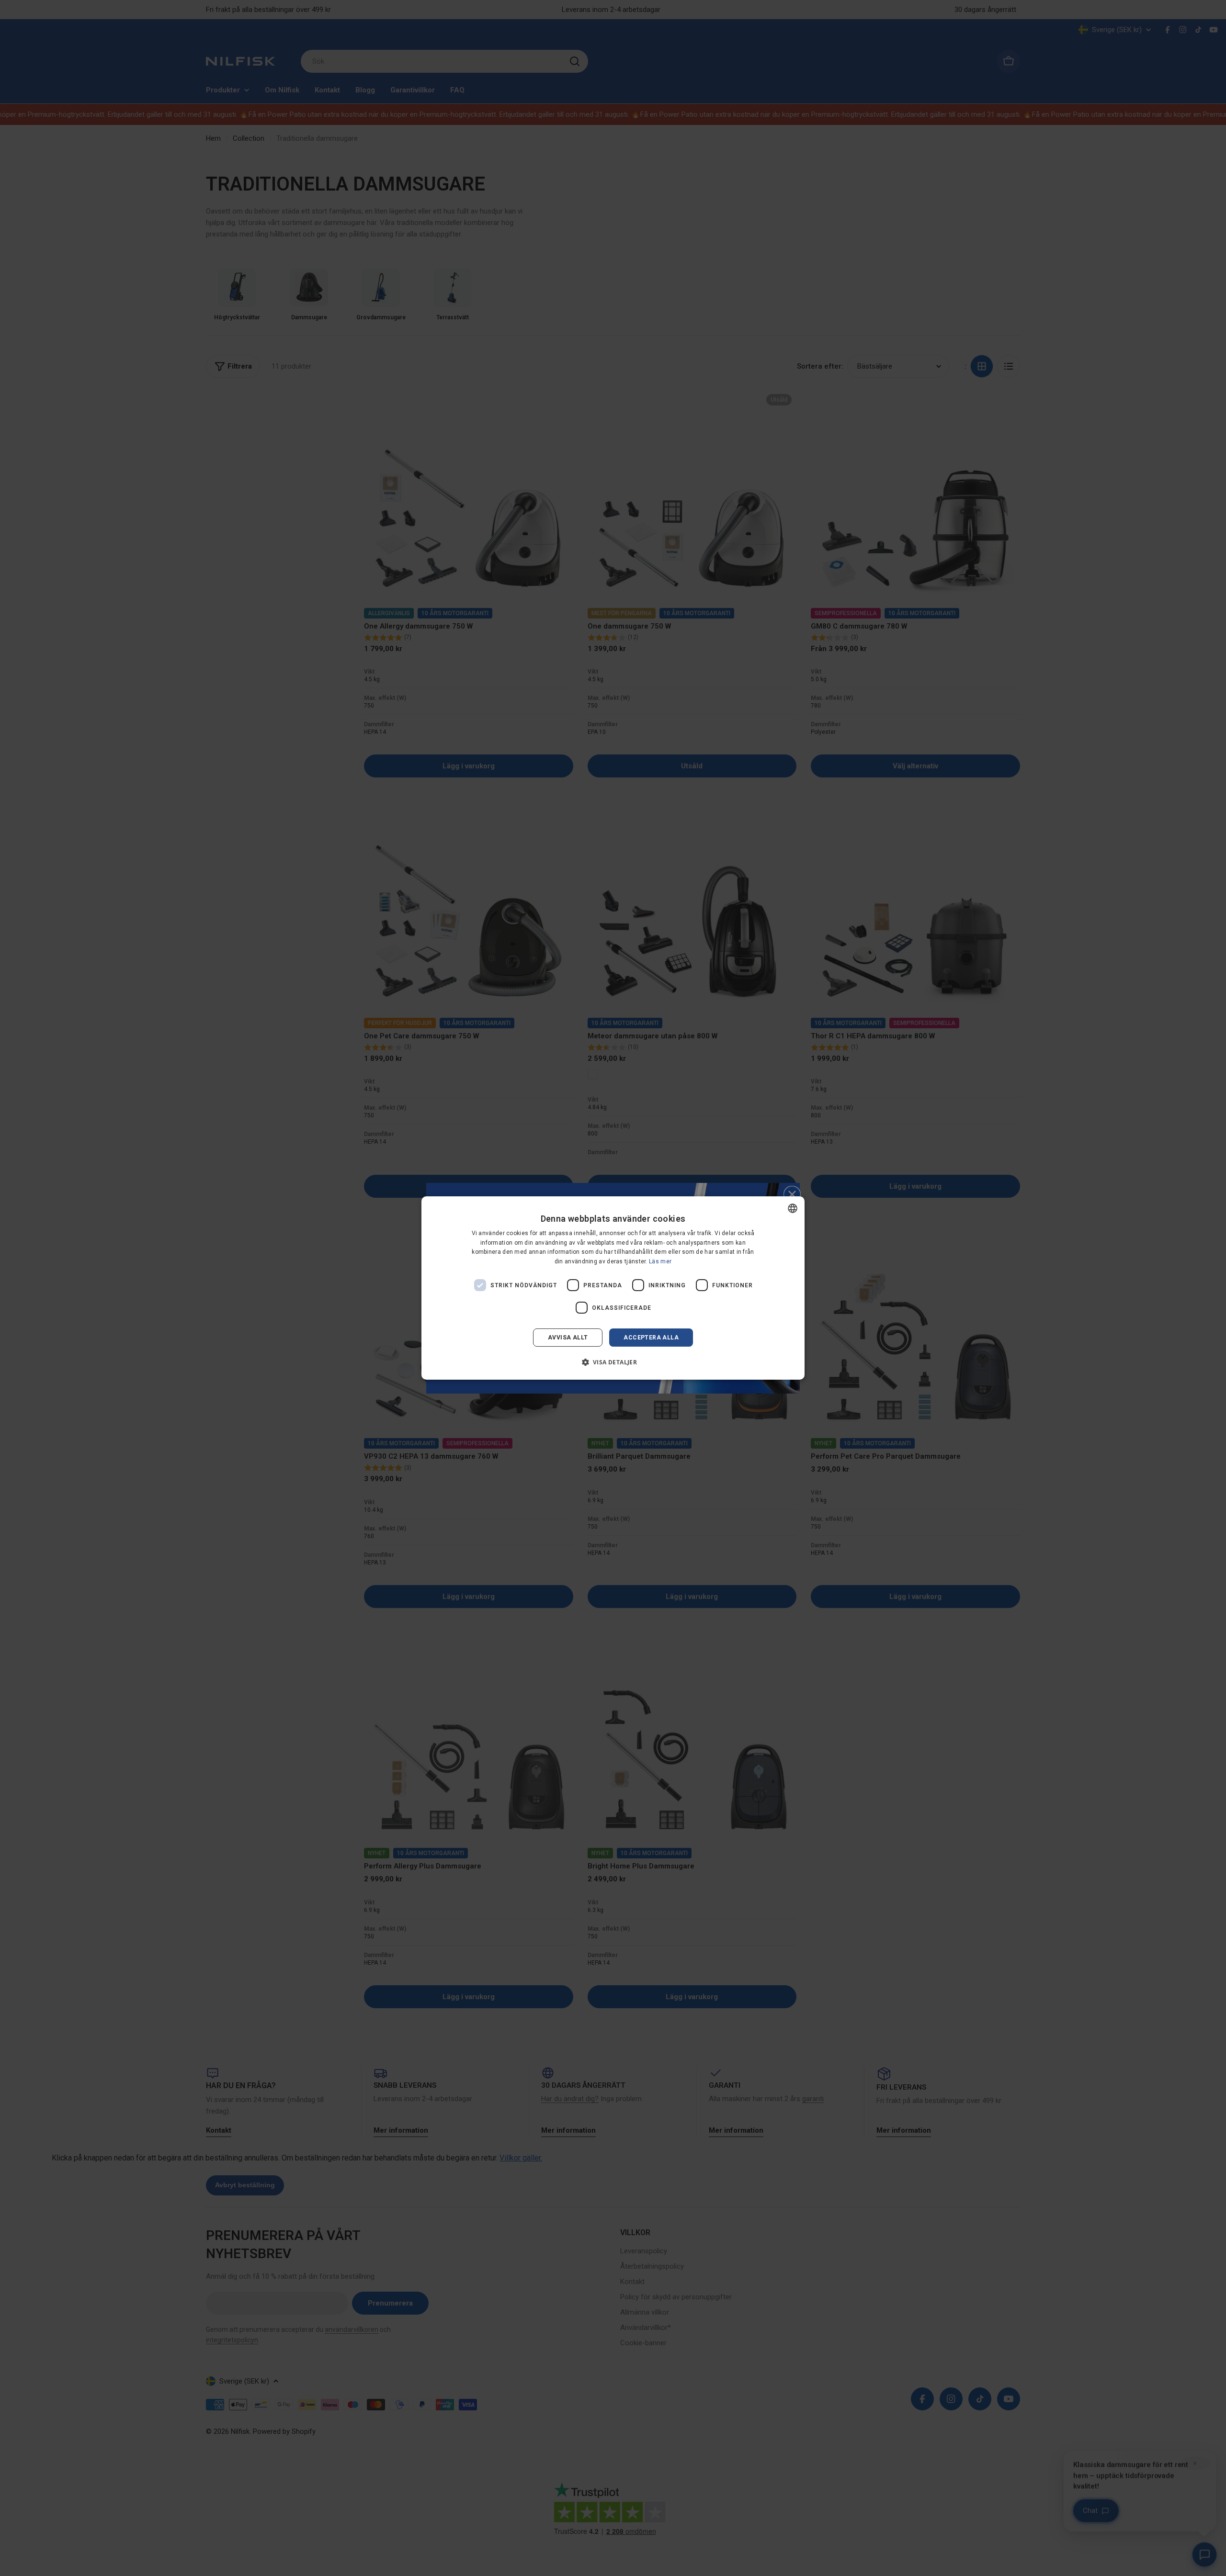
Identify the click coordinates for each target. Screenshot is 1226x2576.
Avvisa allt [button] (568, 1338)
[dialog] (613, 1288)
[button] (613, 1362)
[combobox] (793, 1208)
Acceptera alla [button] (651, 1338)
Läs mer (660, 1261)
